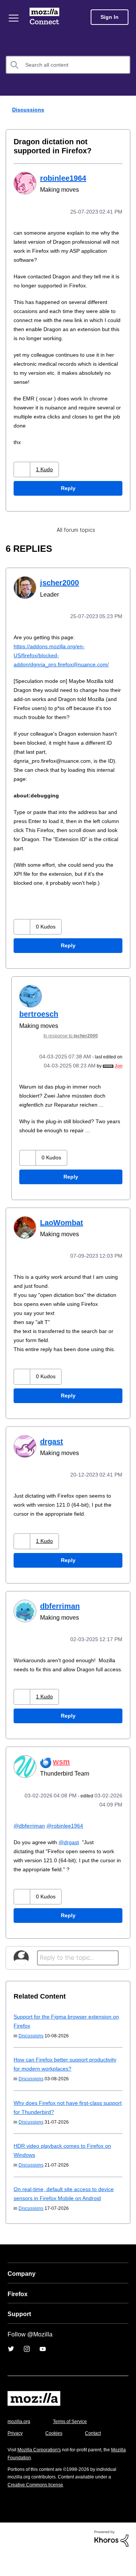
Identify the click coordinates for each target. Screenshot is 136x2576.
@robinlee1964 (67, 1838)
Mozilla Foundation (29, 2479)
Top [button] (10, 2557)
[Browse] (14, 18)
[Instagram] (27, 2371)
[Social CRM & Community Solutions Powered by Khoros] (111, 2560)
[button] (23, 469)
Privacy (16, 2455)
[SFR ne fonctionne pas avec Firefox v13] (124, 529)
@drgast (73, 1855)
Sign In (110, 17)
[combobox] (68, 65)
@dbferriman (30, 1838)
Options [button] (125, 110)
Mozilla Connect (46, 17)
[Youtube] (43, 2371)
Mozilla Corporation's (42, 2471)
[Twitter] (11, 2371)
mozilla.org (20, 2443)
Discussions (27, 109)
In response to (76, 1034)
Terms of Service (74, 2443)
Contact (97, 2455)
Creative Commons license (38, 2507)
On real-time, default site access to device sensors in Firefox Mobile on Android (59, 2211)
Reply (68, 488)
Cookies (56, 2455)
